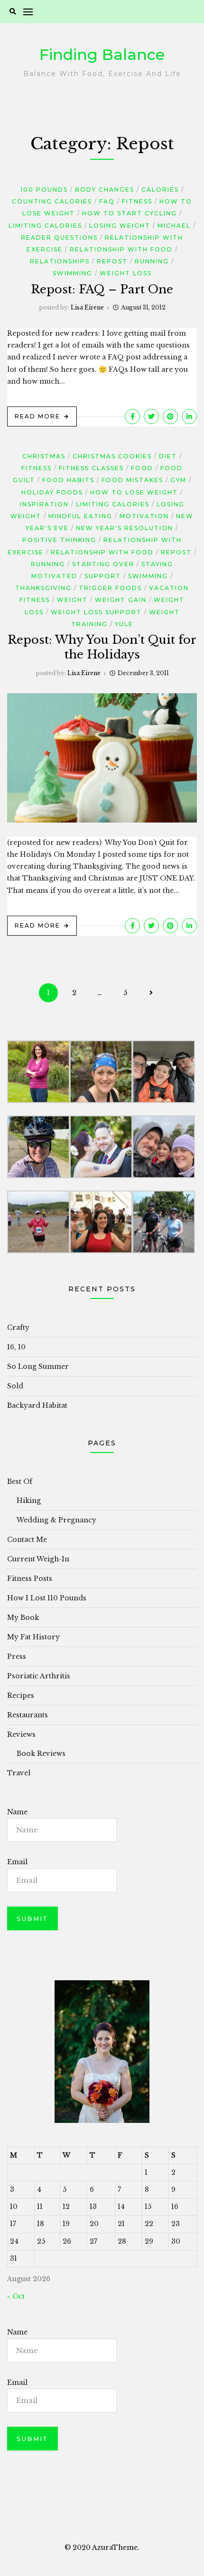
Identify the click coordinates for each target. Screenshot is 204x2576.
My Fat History (33, 1637)
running (152, 261)
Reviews (21, 1734)
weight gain (121, 600)
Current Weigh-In (38, 1559)
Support (103, 576)
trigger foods (110, 588)
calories (160, 189)
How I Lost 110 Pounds (47, 1598)
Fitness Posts (30, 1579)
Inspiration (44, 504)
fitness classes (91, 468)
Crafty (18, 1327)
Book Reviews (41, 1753)
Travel (19, 1773)
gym (178, 480)
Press (17, 1656)
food (142, 468)
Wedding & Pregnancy (56, 1520)
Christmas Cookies (112, 456)
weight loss (126, 273)
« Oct (16, 2296)
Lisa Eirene (87, 307)
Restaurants (28, 1715)
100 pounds (44, 189)
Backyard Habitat (37, 1405)
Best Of (20, 1482)
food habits (68, 480)
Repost (112, 261)
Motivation (144, 516)
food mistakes (132, 480)
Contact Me (27, 1540)
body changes (105, 189)
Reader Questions (59, 237)
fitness (137, 201)
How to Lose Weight (134, 492)
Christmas (44, 456)
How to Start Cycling (130, 213)
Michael (174, 226)
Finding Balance (102, 54)
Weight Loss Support (96, 612)
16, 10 (16, 1347)
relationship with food (121, 249)
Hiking (29, 1501)
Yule (124, 624)
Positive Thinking (59, 540)
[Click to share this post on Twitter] (151, 416)
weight (72, 600)
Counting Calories (52, 201)
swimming (73, 273)
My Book (23, 1617)
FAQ (107, 201)
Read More (37, 416)
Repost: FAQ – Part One (102, 289)
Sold (15, 1386)
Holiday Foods (52, 492)
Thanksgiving (43, 588)
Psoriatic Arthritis (39, 1676)
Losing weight (120, 226)
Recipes (21, 1695)
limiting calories (45, 226)
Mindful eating (80, 516)
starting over (103, 564)
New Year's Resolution (125, 528)
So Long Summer (38, 1366)
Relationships (60, 261)
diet (168, 456)
